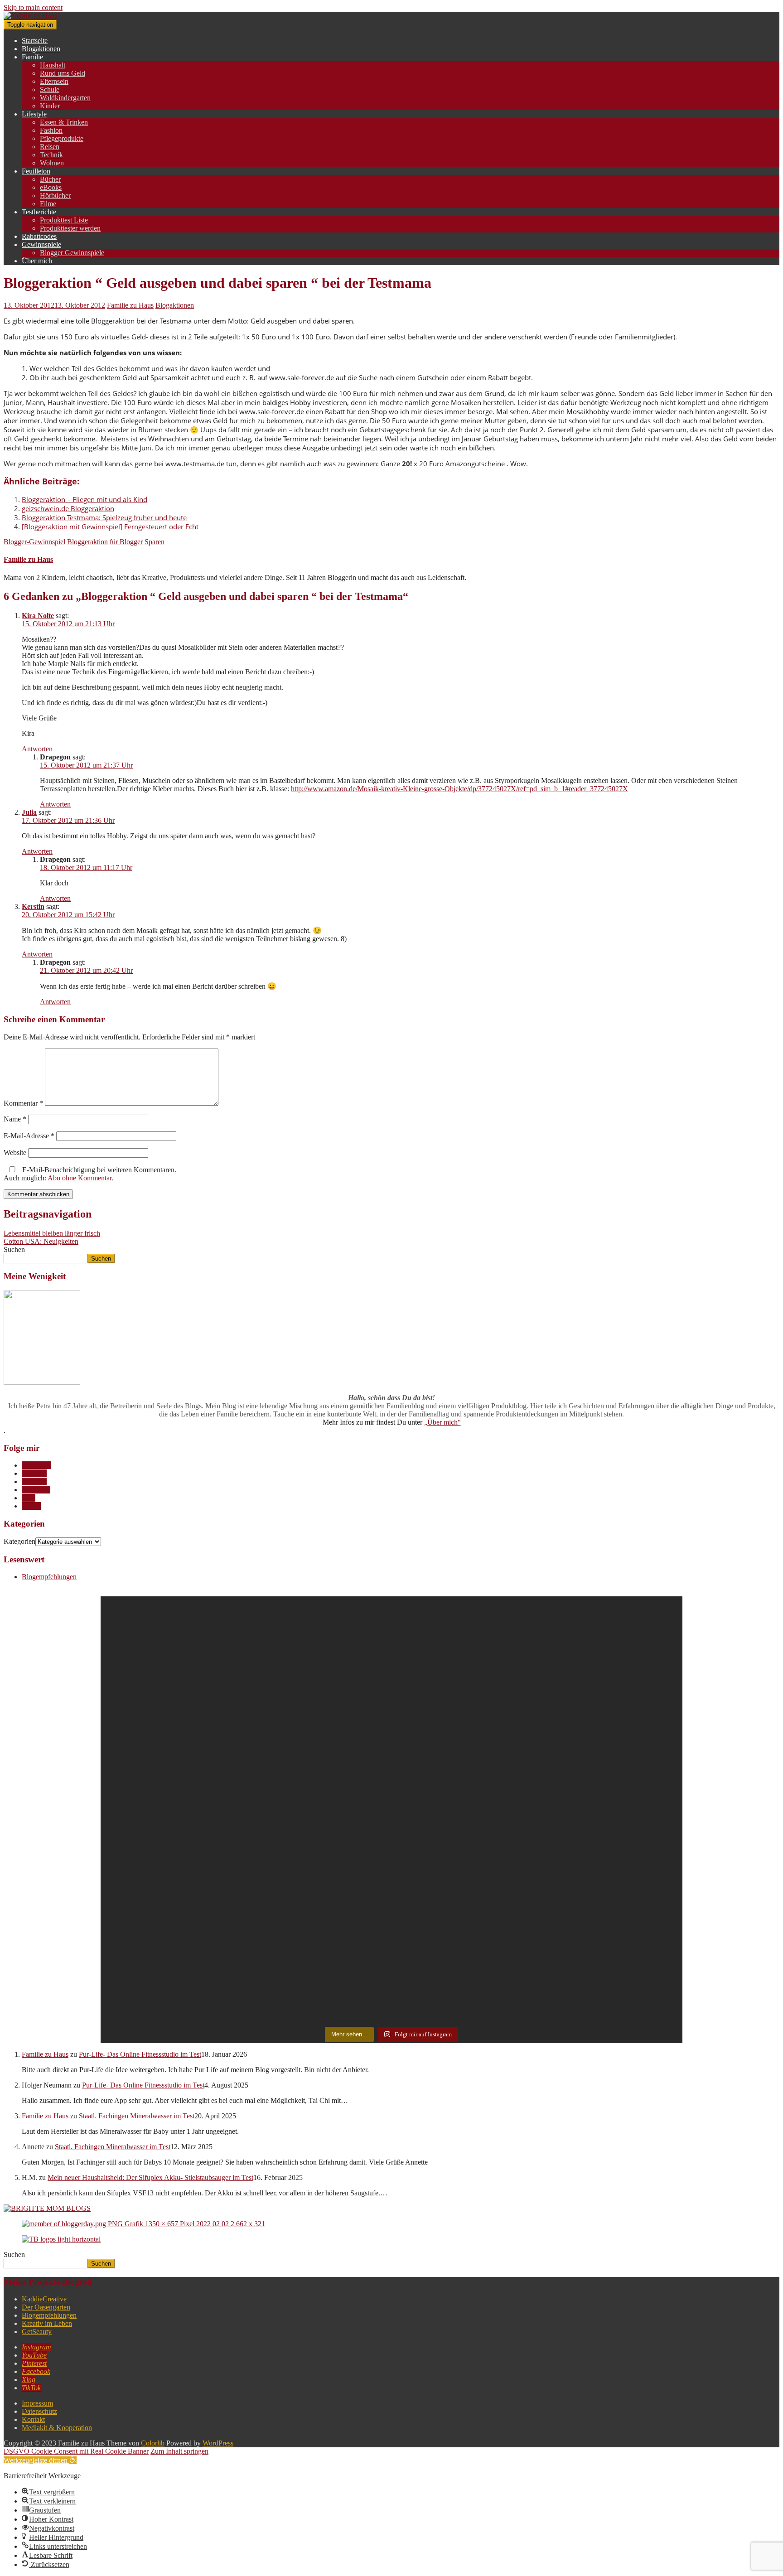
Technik (51, 155)
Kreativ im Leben (47, 2323)
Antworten (37, 749)
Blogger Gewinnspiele (72, 253)
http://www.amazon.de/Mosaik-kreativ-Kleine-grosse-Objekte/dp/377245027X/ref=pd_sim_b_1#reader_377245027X (459, 789)
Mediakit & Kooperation (57, 2428)
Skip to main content (33, 7)
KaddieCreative (44, 2299)
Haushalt (53, 65)
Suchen (14, 1249)
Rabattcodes (39, 236)
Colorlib (153, 2443)
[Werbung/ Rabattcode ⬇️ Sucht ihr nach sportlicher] (319, 1906)
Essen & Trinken (64, 122)
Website (15, 1153)
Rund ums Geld (63, 73)
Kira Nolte (38, 616)
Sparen (155, 542)
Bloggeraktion (87, 542)
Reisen (50, 147)
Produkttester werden (70, 228)
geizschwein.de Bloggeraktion (68, 508)
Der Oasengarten (46, 2307)
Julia (29, 812)
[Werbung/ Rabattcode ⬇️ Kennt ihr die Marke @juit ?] (464, 1919)
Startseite (35, 41)
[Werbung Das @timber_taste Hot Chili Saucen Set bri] (173, 1852)
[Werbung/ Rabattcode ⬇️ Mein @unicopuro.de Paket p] (610, 1694)
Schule (50, 89)
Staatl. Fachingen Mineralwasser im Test (137, 2116)
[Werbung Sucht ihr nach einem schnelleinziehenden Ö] (464, 1710)
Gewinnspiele (41, 244)
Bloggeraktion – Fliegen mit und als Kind (85, 499)
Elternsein (54, 81)
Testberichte (39, 212)
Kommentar (23, 1103)
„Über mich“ (442, 1422)
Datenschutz (39, 2411)
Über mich (37, 261)
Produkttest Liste (64, 220)
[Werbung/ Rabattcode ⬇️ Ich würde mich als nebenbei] (610, 1898)
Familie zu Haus (130, 305)
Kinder (50, 106)
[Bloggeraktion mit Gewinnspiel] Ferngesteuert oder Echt (110, 527)
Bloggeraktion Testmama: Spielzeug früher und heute (104, 517)
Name (15, 1119)
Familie (32, 57)
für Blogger (126, 542)
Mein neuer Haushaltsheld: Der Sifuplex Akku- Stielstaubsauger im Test (150, 2177)
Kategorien (19, 1541)
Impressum (37, 2403)
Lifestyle (34, 114)
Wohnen (52, 163)
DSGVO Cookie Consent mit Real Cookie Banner (76, 2451)
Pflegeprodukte (62, 138)
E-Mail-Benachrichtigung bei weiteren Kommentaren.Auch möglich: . (90, 1174)
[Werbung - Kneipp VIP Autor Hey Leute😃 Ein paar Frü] (319, 1706)
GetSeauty (37, 2332)
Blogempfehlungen (49, 1577)
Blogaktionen (41, 49)
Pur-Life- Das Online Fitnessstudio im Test (140, 2054)
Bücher (50, 179)
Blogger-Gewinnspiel (34, 542)
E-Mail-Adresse (29, 1136)
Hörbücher (55, 196)
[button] (40, 2460)
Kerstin (33, 906)
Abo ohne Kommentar (80, 1178)
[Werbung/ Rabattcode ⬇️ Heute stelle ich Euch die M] (173, 1693)
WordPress (218, 2443)
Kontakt (33, 2419)
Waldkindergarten (65, 98)
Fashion (51, 130)
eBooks (51, 187)
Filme (48, 204)
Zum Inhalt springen (179, 2451)
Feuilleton (36, 171)
